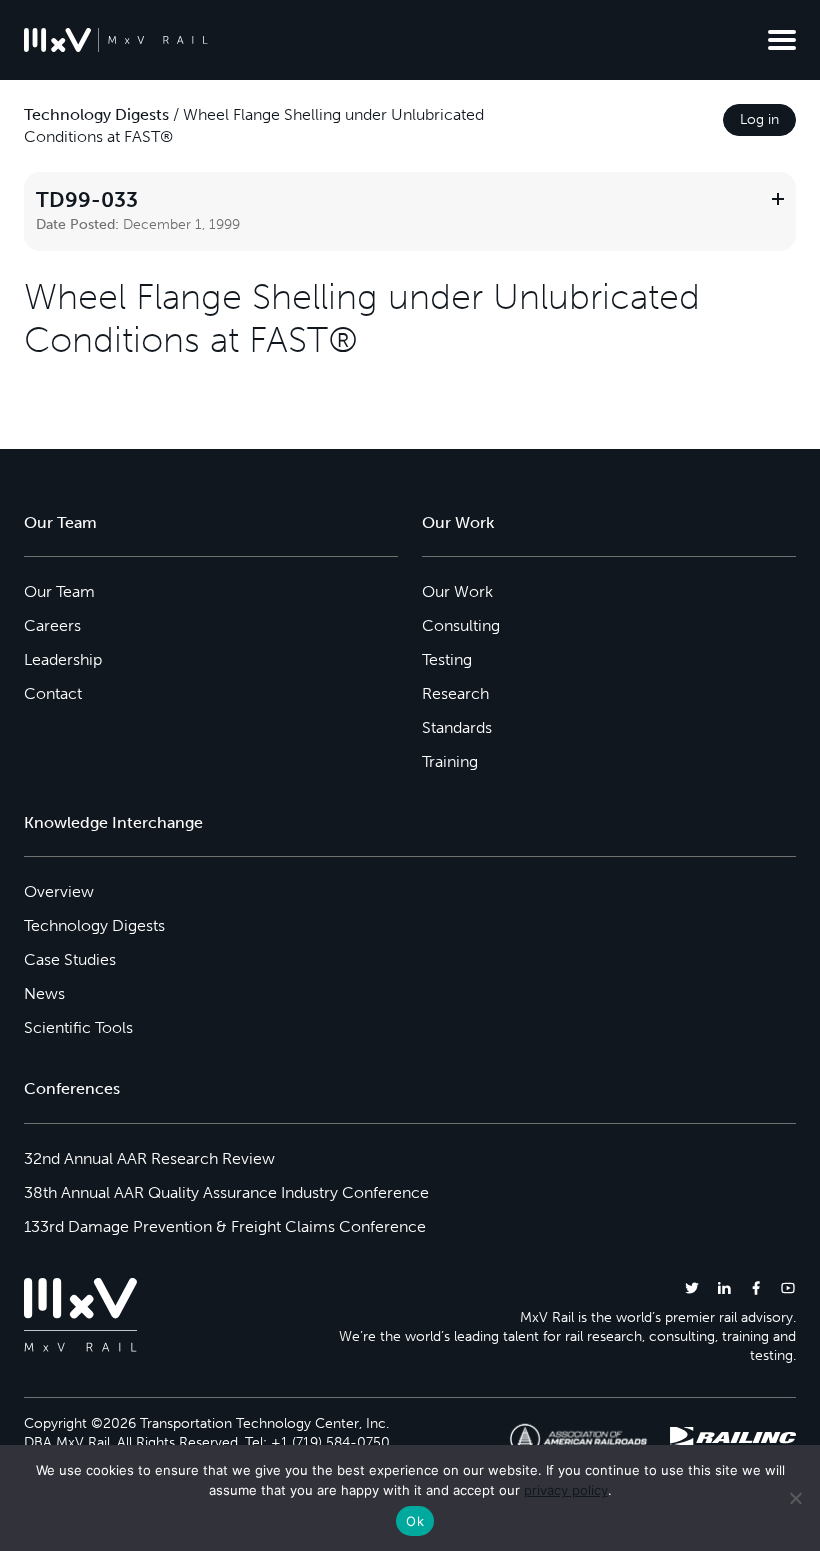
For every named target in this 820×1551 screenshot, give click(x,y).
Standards (457, 727)
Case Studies (70, 959)
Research (455, 693)
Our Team (59, 591)
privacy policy (566, 1490)
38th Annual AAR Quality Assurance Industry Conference (226, 1192)
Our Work (457, 591)
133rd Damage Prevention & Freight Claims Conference (225, 1226)
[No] (795, 1498)
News (44, 993)
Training (450, 761)
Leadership (63, 659)
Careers (52, 625)
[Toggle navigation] (782, 40)
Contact (53, 693)
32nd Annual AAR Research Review (149, 1158)
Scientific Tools (78, 1027)
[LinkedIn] (724, 1287)
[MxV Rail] (116, 40)
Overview (59, 891)
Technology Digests (96, 114)
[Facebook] (756, 1287)
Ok (415, 1521)
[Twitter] (692, 1287)
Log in (759, 119)
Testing (447, 659)
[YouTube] (788, 1287)
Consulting (461, 625)
